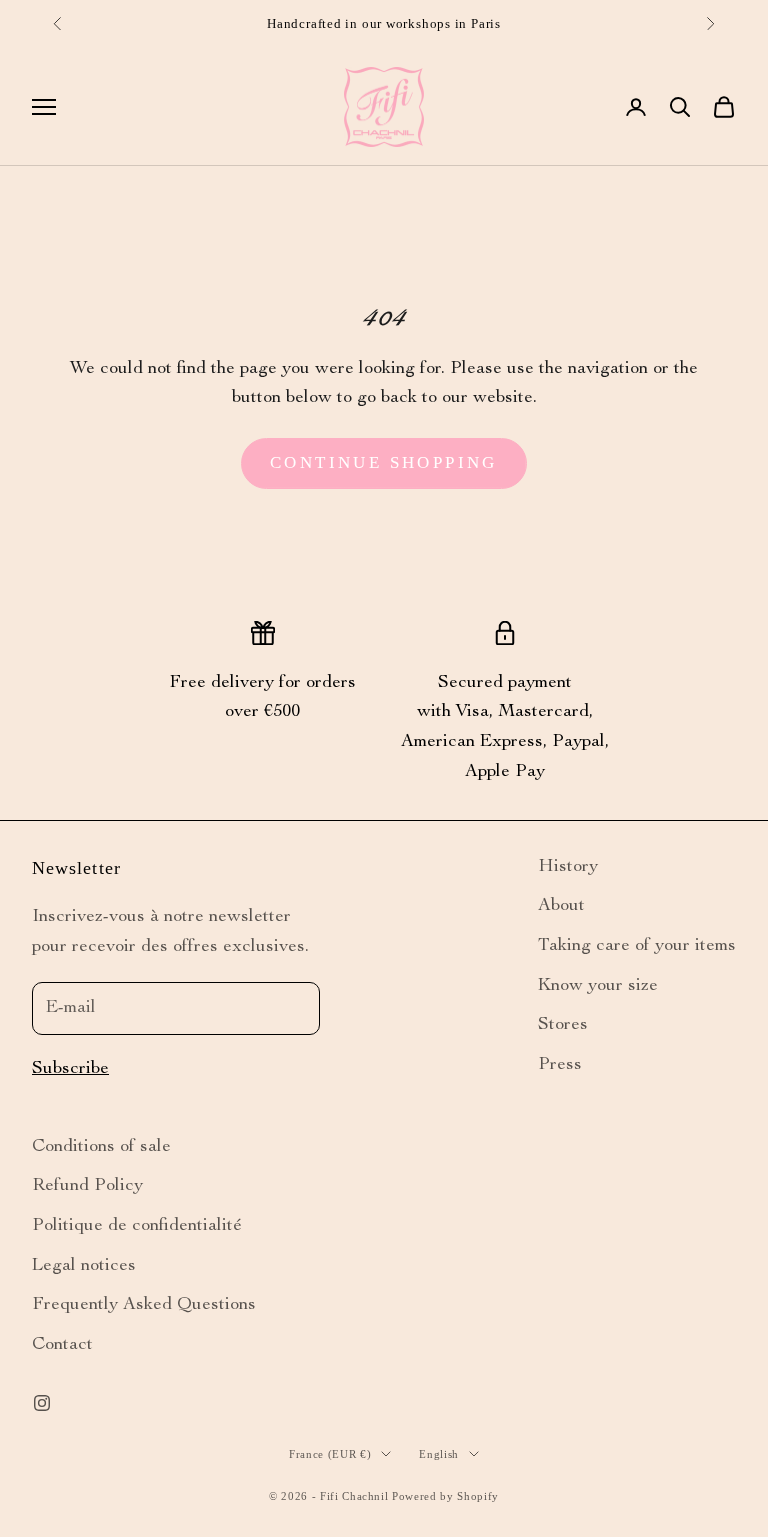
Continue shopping (384, 462)
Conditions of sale (101, 1147)
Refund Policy (87, 1186)
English (439, 1454)
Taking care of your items (637, 946)
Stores (563, 1025)
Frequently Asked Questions (144, 1305)
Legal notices (84, 1266)
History (568, 867)
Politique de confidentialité (137, 1226)
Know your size (598, 986)
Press (560, 1065)
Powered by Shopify (445, 1496)
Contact (62, 1345)
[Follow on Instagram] (42, 1403)
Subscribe (70, 1069)
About (561, 906)
